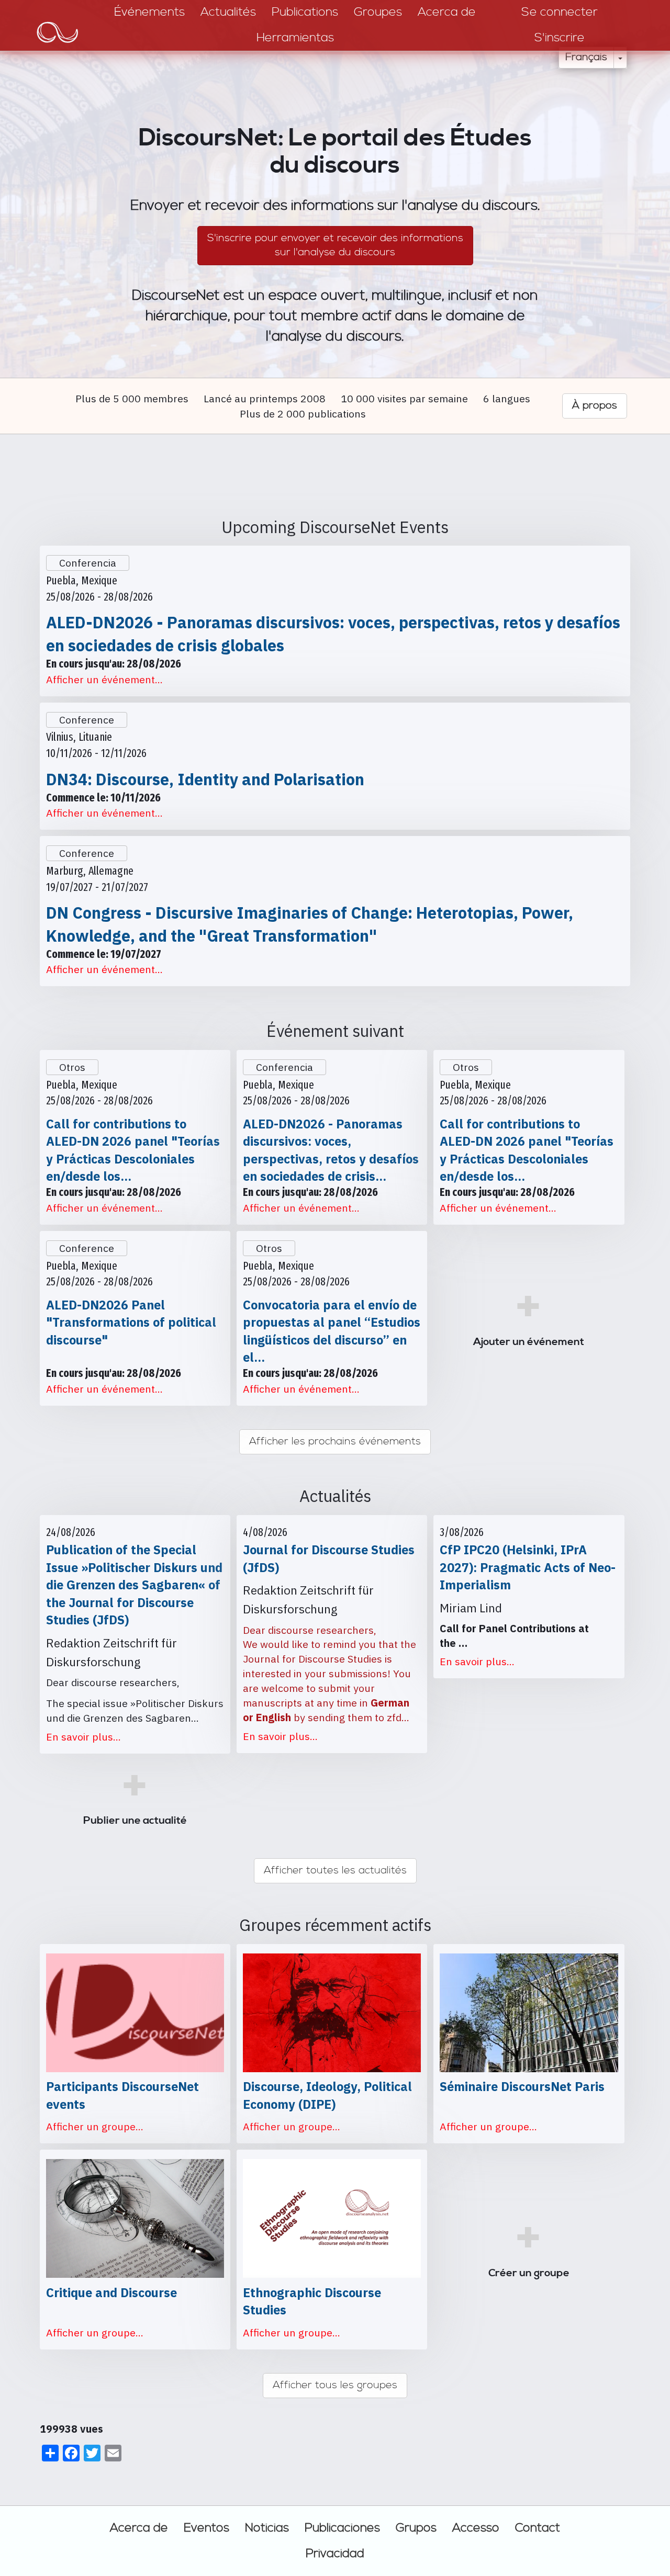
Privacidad (335, 2554)
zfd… (398, 1717)
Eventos (206, 2528)
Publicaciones (342, 2528)
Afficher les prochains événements (335, 1442)
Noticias (267, 2528)
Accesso (476, 2528)
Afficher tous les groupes (335, 2385)
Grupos (416, 2528)
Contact (538, 2528)
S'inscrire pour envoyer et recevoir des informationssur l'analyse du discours (335, 245)
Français (586, 57)
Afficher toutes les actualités (335, 1871)
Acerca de (139, 2528)
